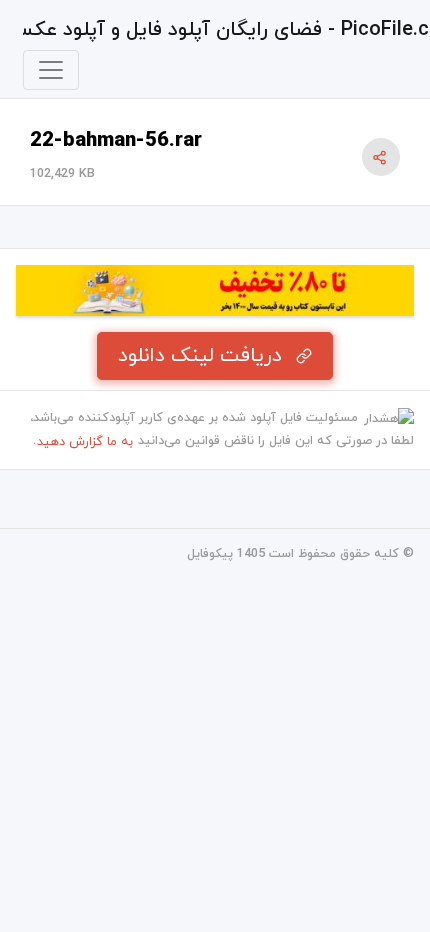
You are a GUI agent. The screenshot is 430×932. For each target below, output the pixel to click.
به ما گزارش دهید (85, 442)
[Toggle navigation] (51, 70)
